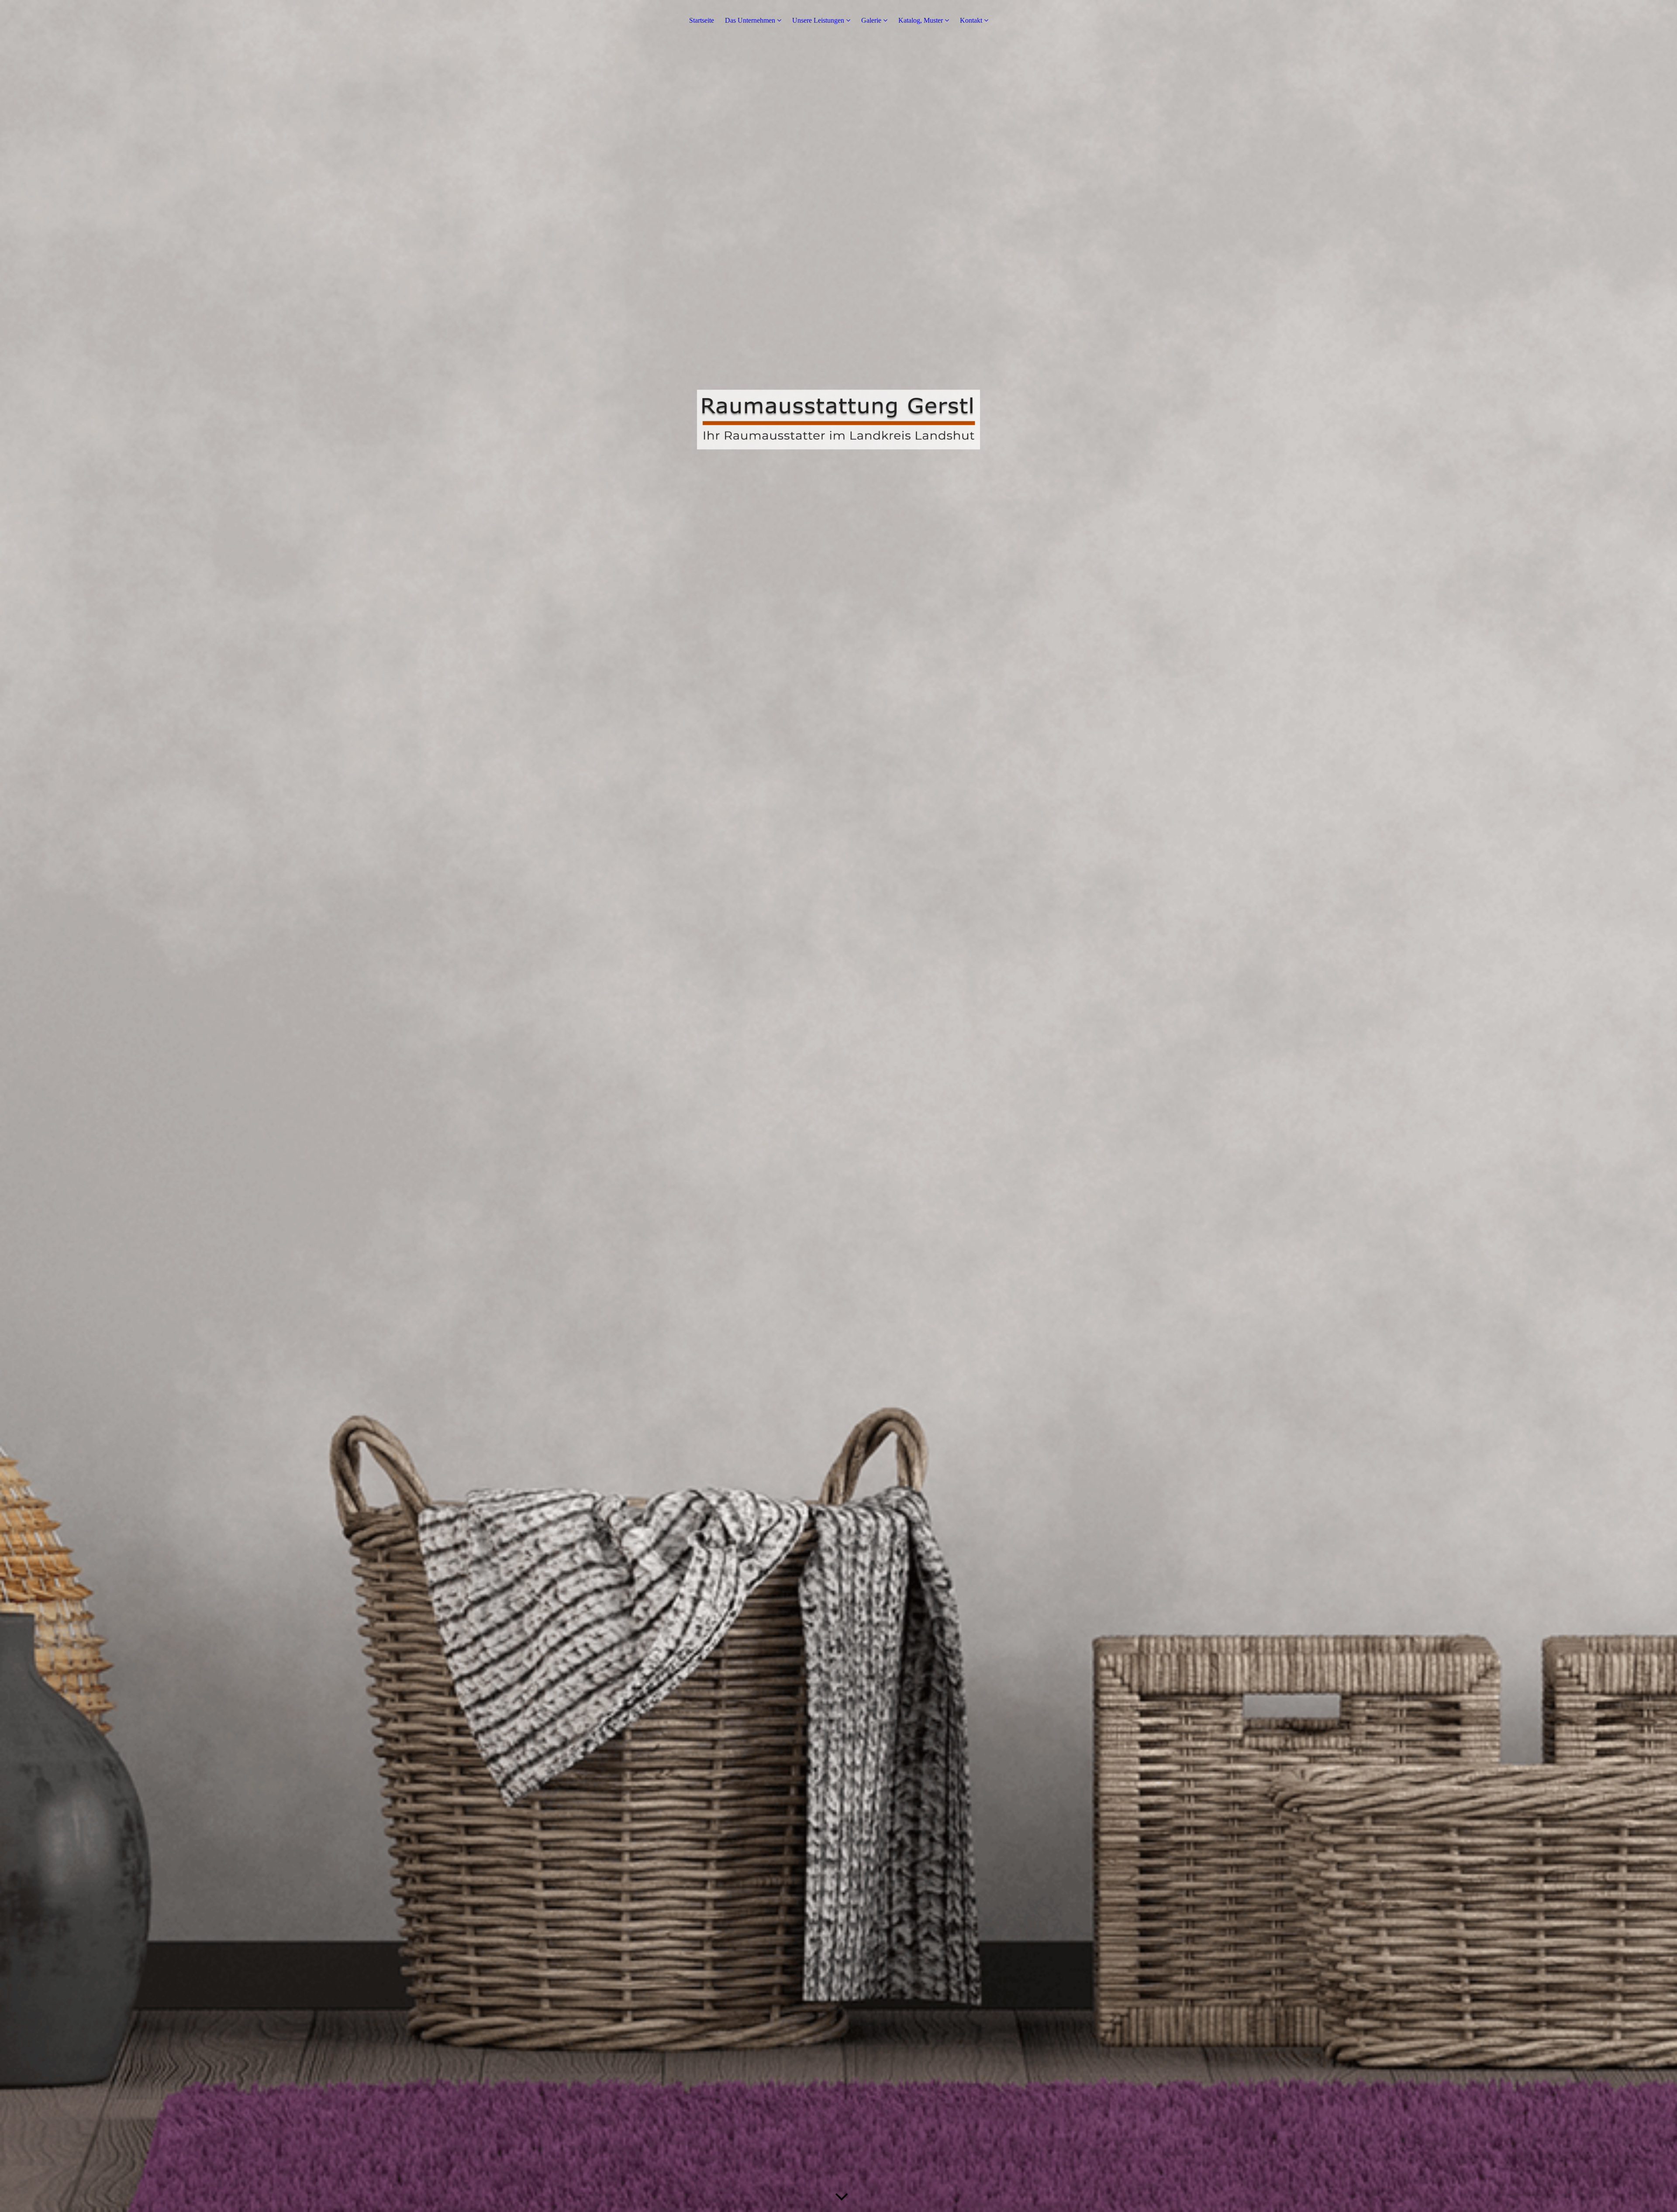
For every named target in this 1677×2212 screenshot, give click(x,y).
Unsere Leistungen (818, 20)
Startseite (702, 20)
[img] (838, 1106)
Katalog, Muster (921, 20)
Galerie (871, 20)
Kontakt (971, 20)
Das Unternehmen (750, 20)
